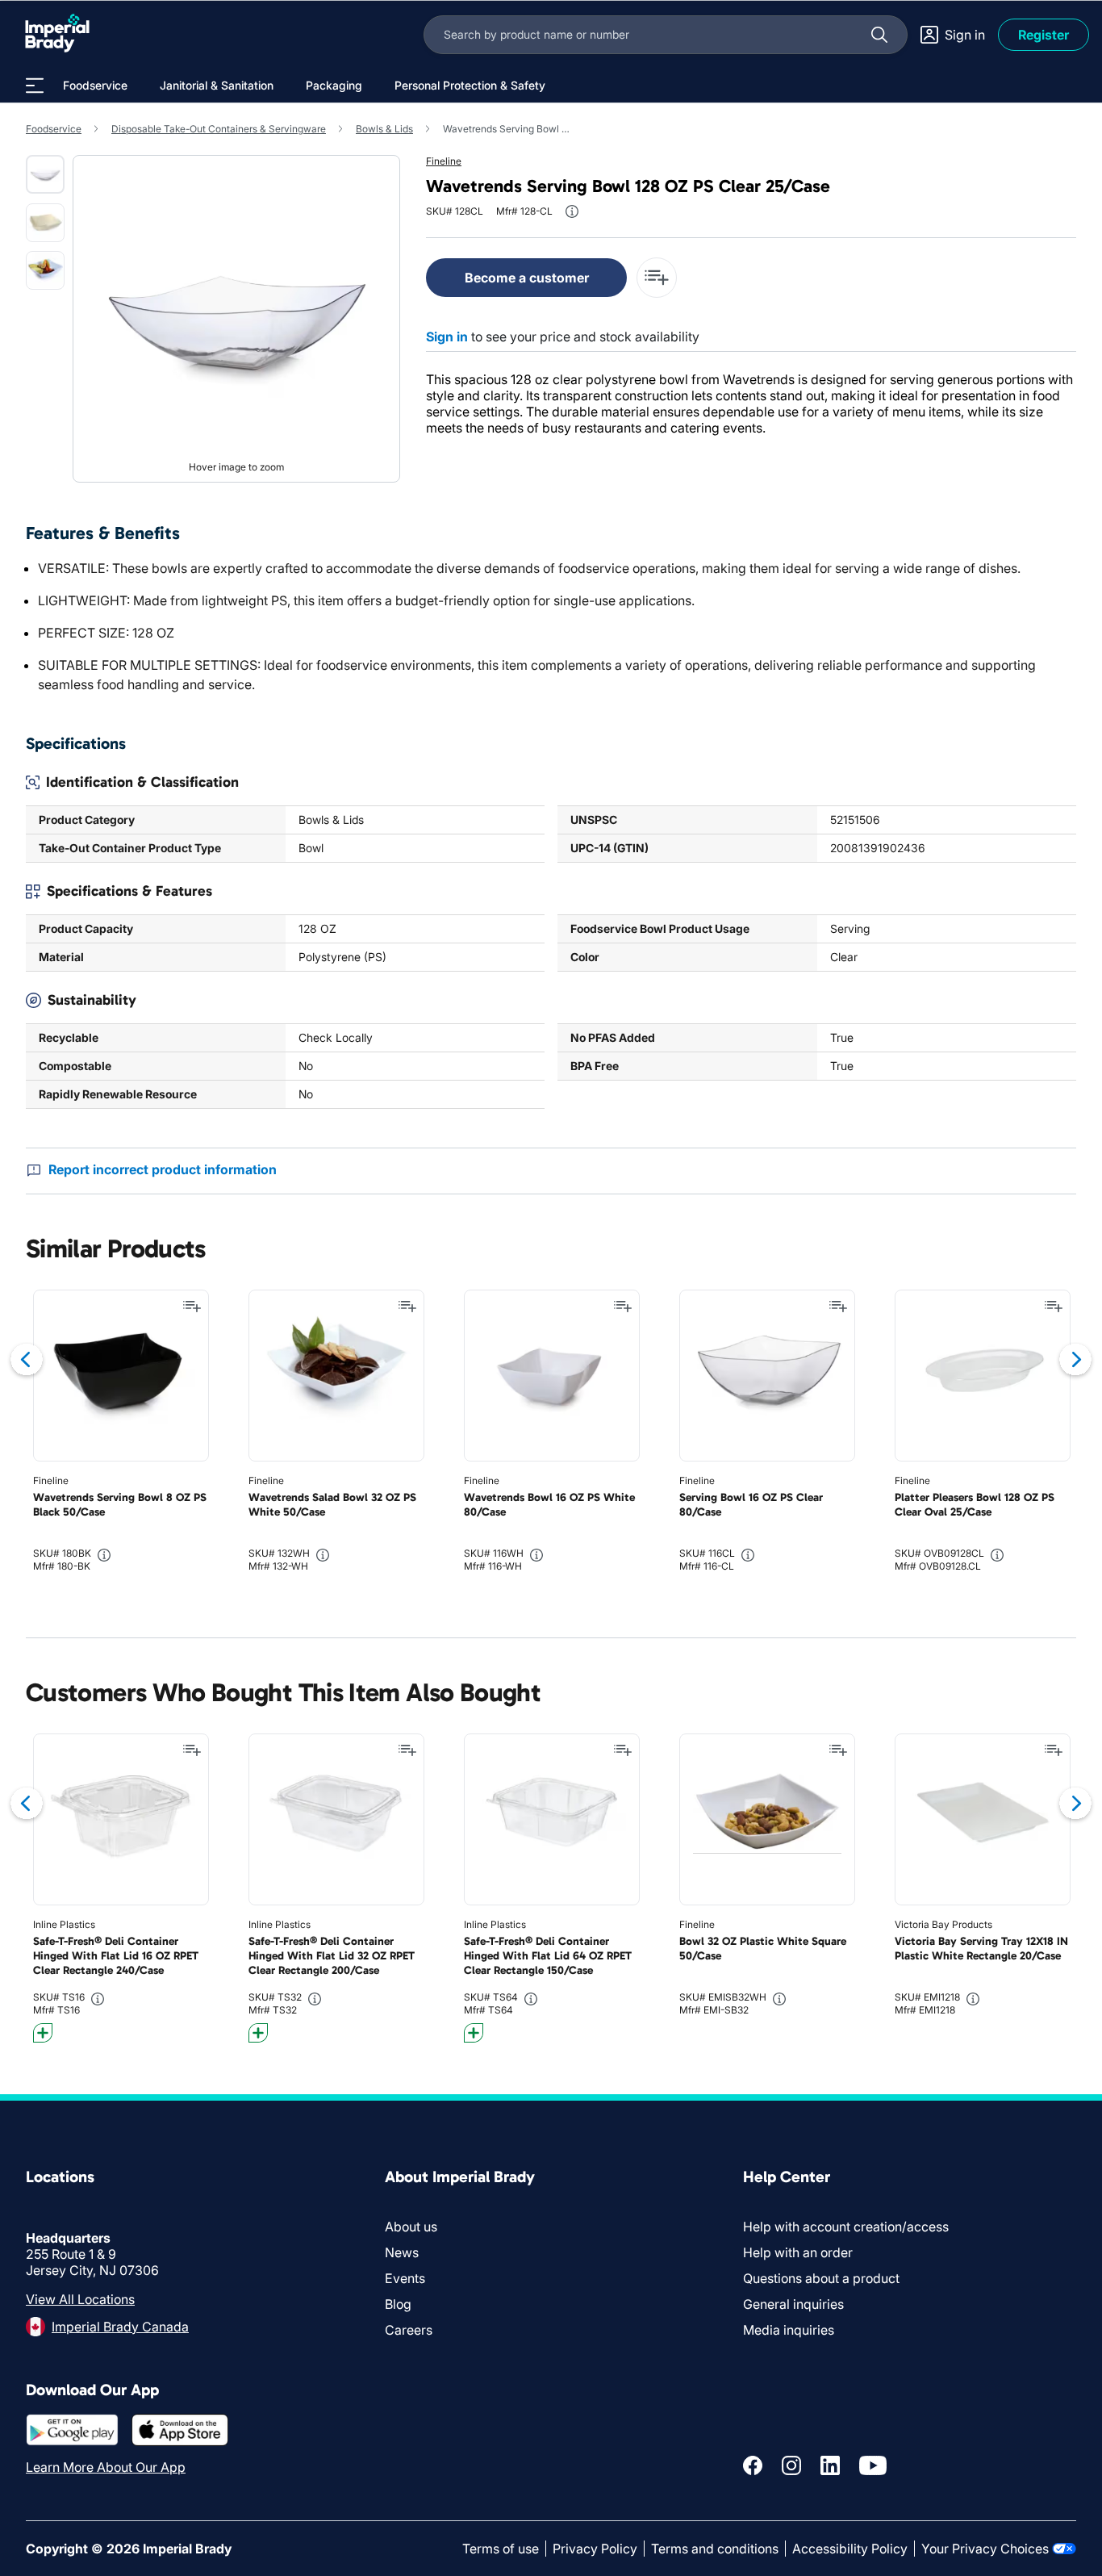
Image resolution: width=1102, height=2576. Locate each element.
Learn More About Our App (106, 2467)
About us (411, 2227)
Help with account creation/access (846, 2227)
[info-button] (572, 211)
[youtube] (873, 2465)
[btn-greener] (43, 2033)
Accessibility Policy (850, 2549)
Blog (398, 2304)
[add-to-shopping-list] (657, 278)
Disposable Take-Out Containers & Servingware (219, 129)
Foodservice (54, 129)
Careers (409, 2330)
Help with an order (798, 2252)
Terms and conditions (715, 2549)
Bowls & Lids (384, 129)
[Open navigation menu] (35, 86)
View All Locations (80, 2299)
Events (405, 2278)
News (402, 2252)
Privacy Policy (595, 2549)
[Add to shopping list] (192, 1307)
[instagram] (791, 2465)
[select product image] (45, 174)
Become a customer (527, 278)
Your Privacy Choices (985, 2549)
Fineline (444, 161)
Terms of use (501, 2549)
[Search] (879, 35)
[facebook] (753, 2465)
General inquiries (793, 2304)
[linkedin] (830, 2465)
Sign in (447, 337)
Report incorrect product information (163, 1169)
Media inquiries (789, 2330)
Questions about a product (821, 2278)
